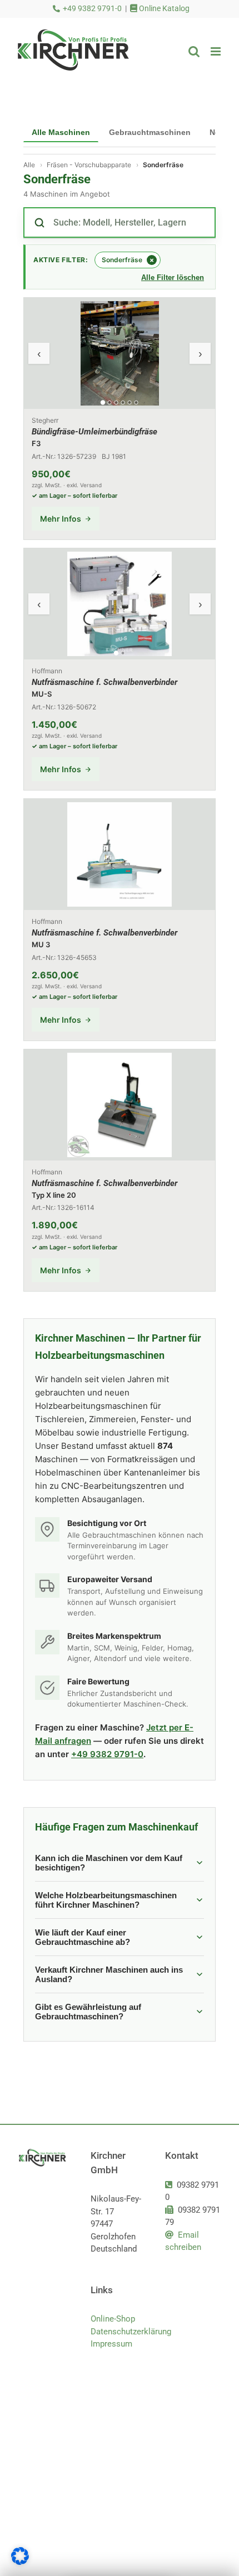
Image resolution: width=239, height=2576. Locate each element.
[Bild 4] (123, 402)
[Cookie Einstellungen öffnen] (20, 2562)
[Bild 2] (110, 402)
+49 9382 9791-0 (92, 9)
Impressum (111, 2344)
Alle (29, 165)
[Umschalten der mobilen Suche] (194, 51)
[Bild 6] (136, 402)
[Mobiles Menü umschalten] (216, 51)
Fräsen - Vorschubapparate (89, 165)
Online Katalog (163, 9)
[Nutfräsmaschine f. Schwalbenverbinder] (120, 669)
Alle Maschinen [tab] (61, 132)
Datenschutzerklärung (119, 2332)
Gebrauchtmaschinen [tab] (150, 132)
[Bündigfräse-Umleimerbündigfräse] (120, 419)
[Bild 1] (103, 403)
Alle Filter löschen (173, 277)
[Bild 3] (116, 402)
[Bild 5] (130, 402)
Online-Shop (113, 2319)
